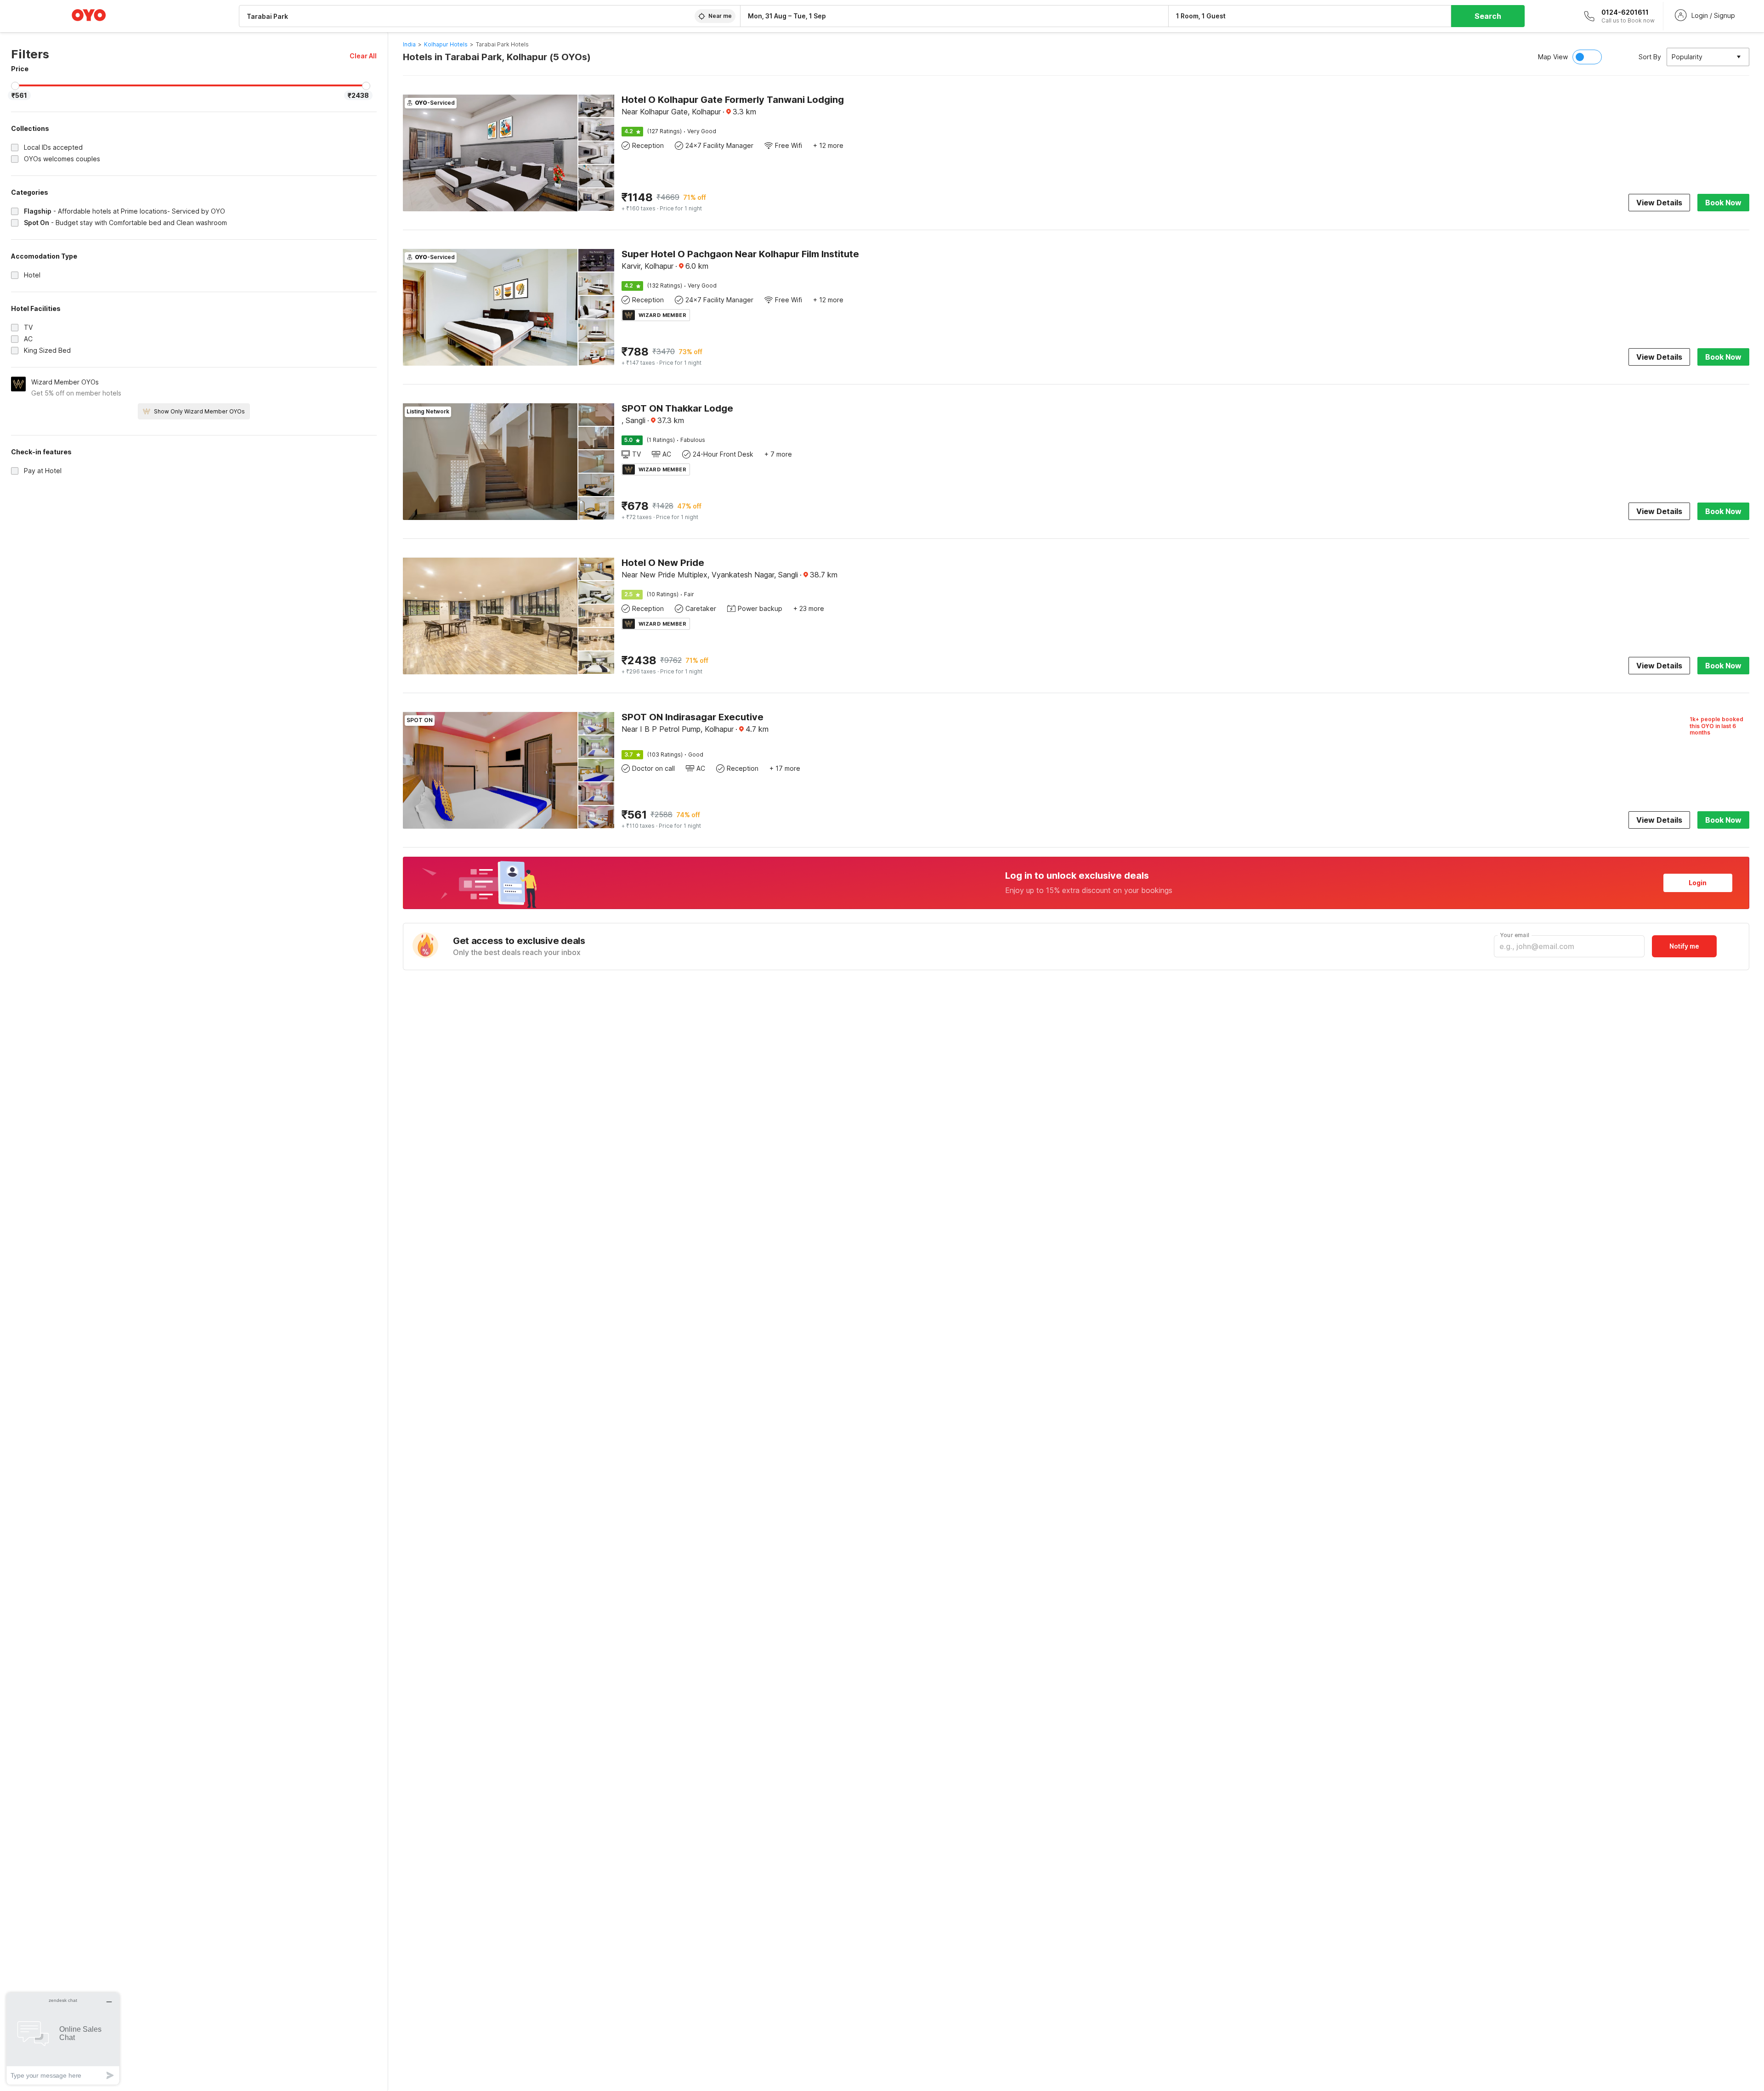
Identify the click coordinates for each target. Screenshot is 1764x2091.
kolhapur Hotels (446, 44)
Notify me (1684, 946)
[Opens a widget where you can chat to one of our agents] (63, 2038)
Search (1488, 16)
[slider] (15, 86)
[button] (363, 56)
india (409, 44)
